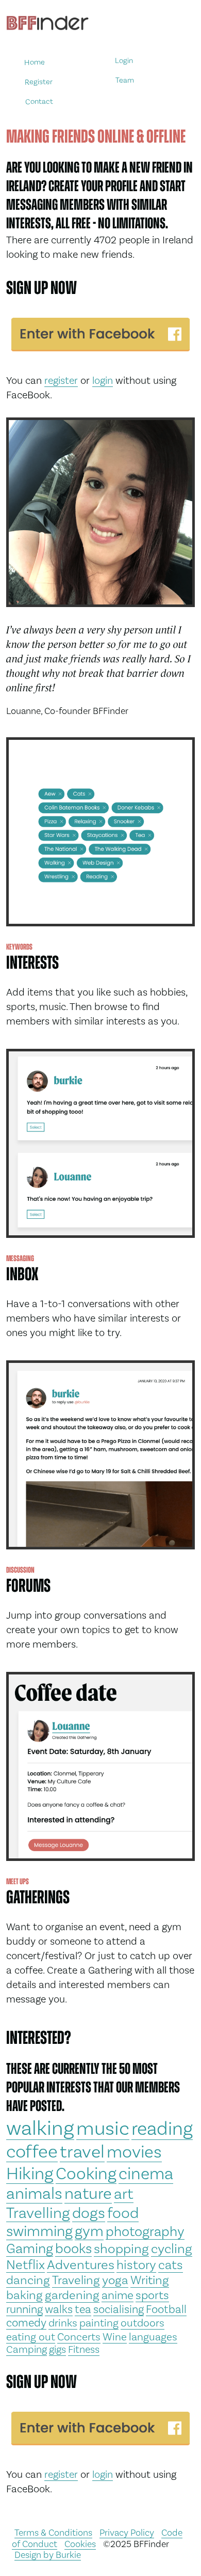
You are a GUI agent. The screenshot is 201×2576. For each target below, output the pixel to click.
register (61, 380)
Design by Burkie (48, 2555)
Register (39, 81)
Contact (39, 101)
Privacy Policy (127, 2532)
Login (124, 61)
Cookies (80, 2544)
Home (35, 62)
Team (125, 80)
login (103, 380)
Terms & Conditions (53, 2532)
